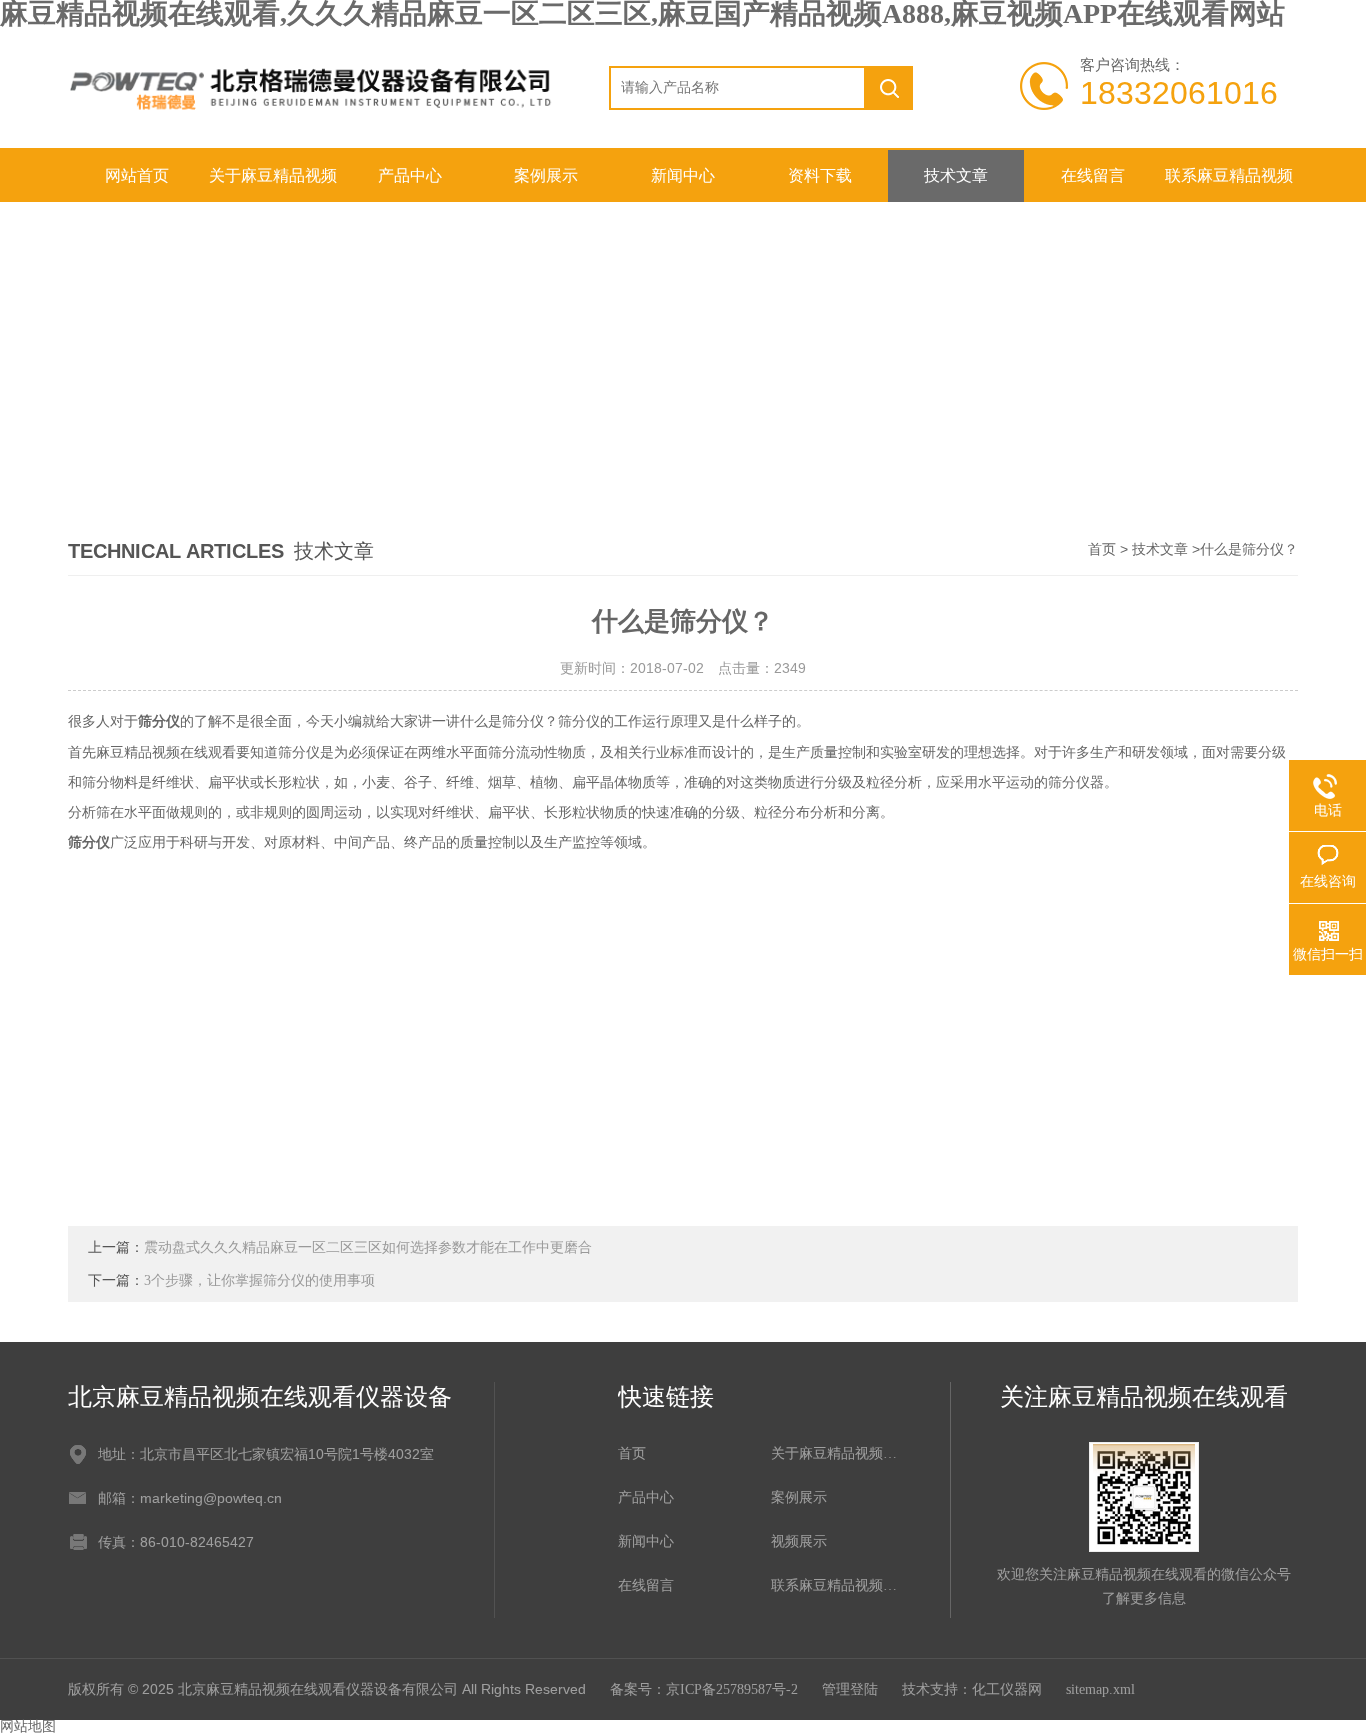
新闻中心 (683, 175)
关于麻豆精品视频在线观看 (273, 184)
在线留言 (1093, 175)
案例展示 (546, 175)
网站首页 (137, 175)
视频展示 (799, 1541)
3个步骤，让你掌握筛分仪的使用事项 (259, 1280)
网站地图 (28, 1726)
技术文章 (956, 175)
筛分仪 (159, 721)
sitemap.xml (1100, 1689)
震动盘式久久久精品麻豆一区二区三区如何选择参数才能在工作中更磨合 (368, 1247)
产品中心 (410, 175)
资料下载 (820, 175)
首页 (1102, 549)
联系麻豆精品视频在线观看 (1229, 184)
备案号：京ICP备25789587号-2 (704, 1689)
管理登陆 (850, 1689)
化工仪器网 (1007, 1689)
